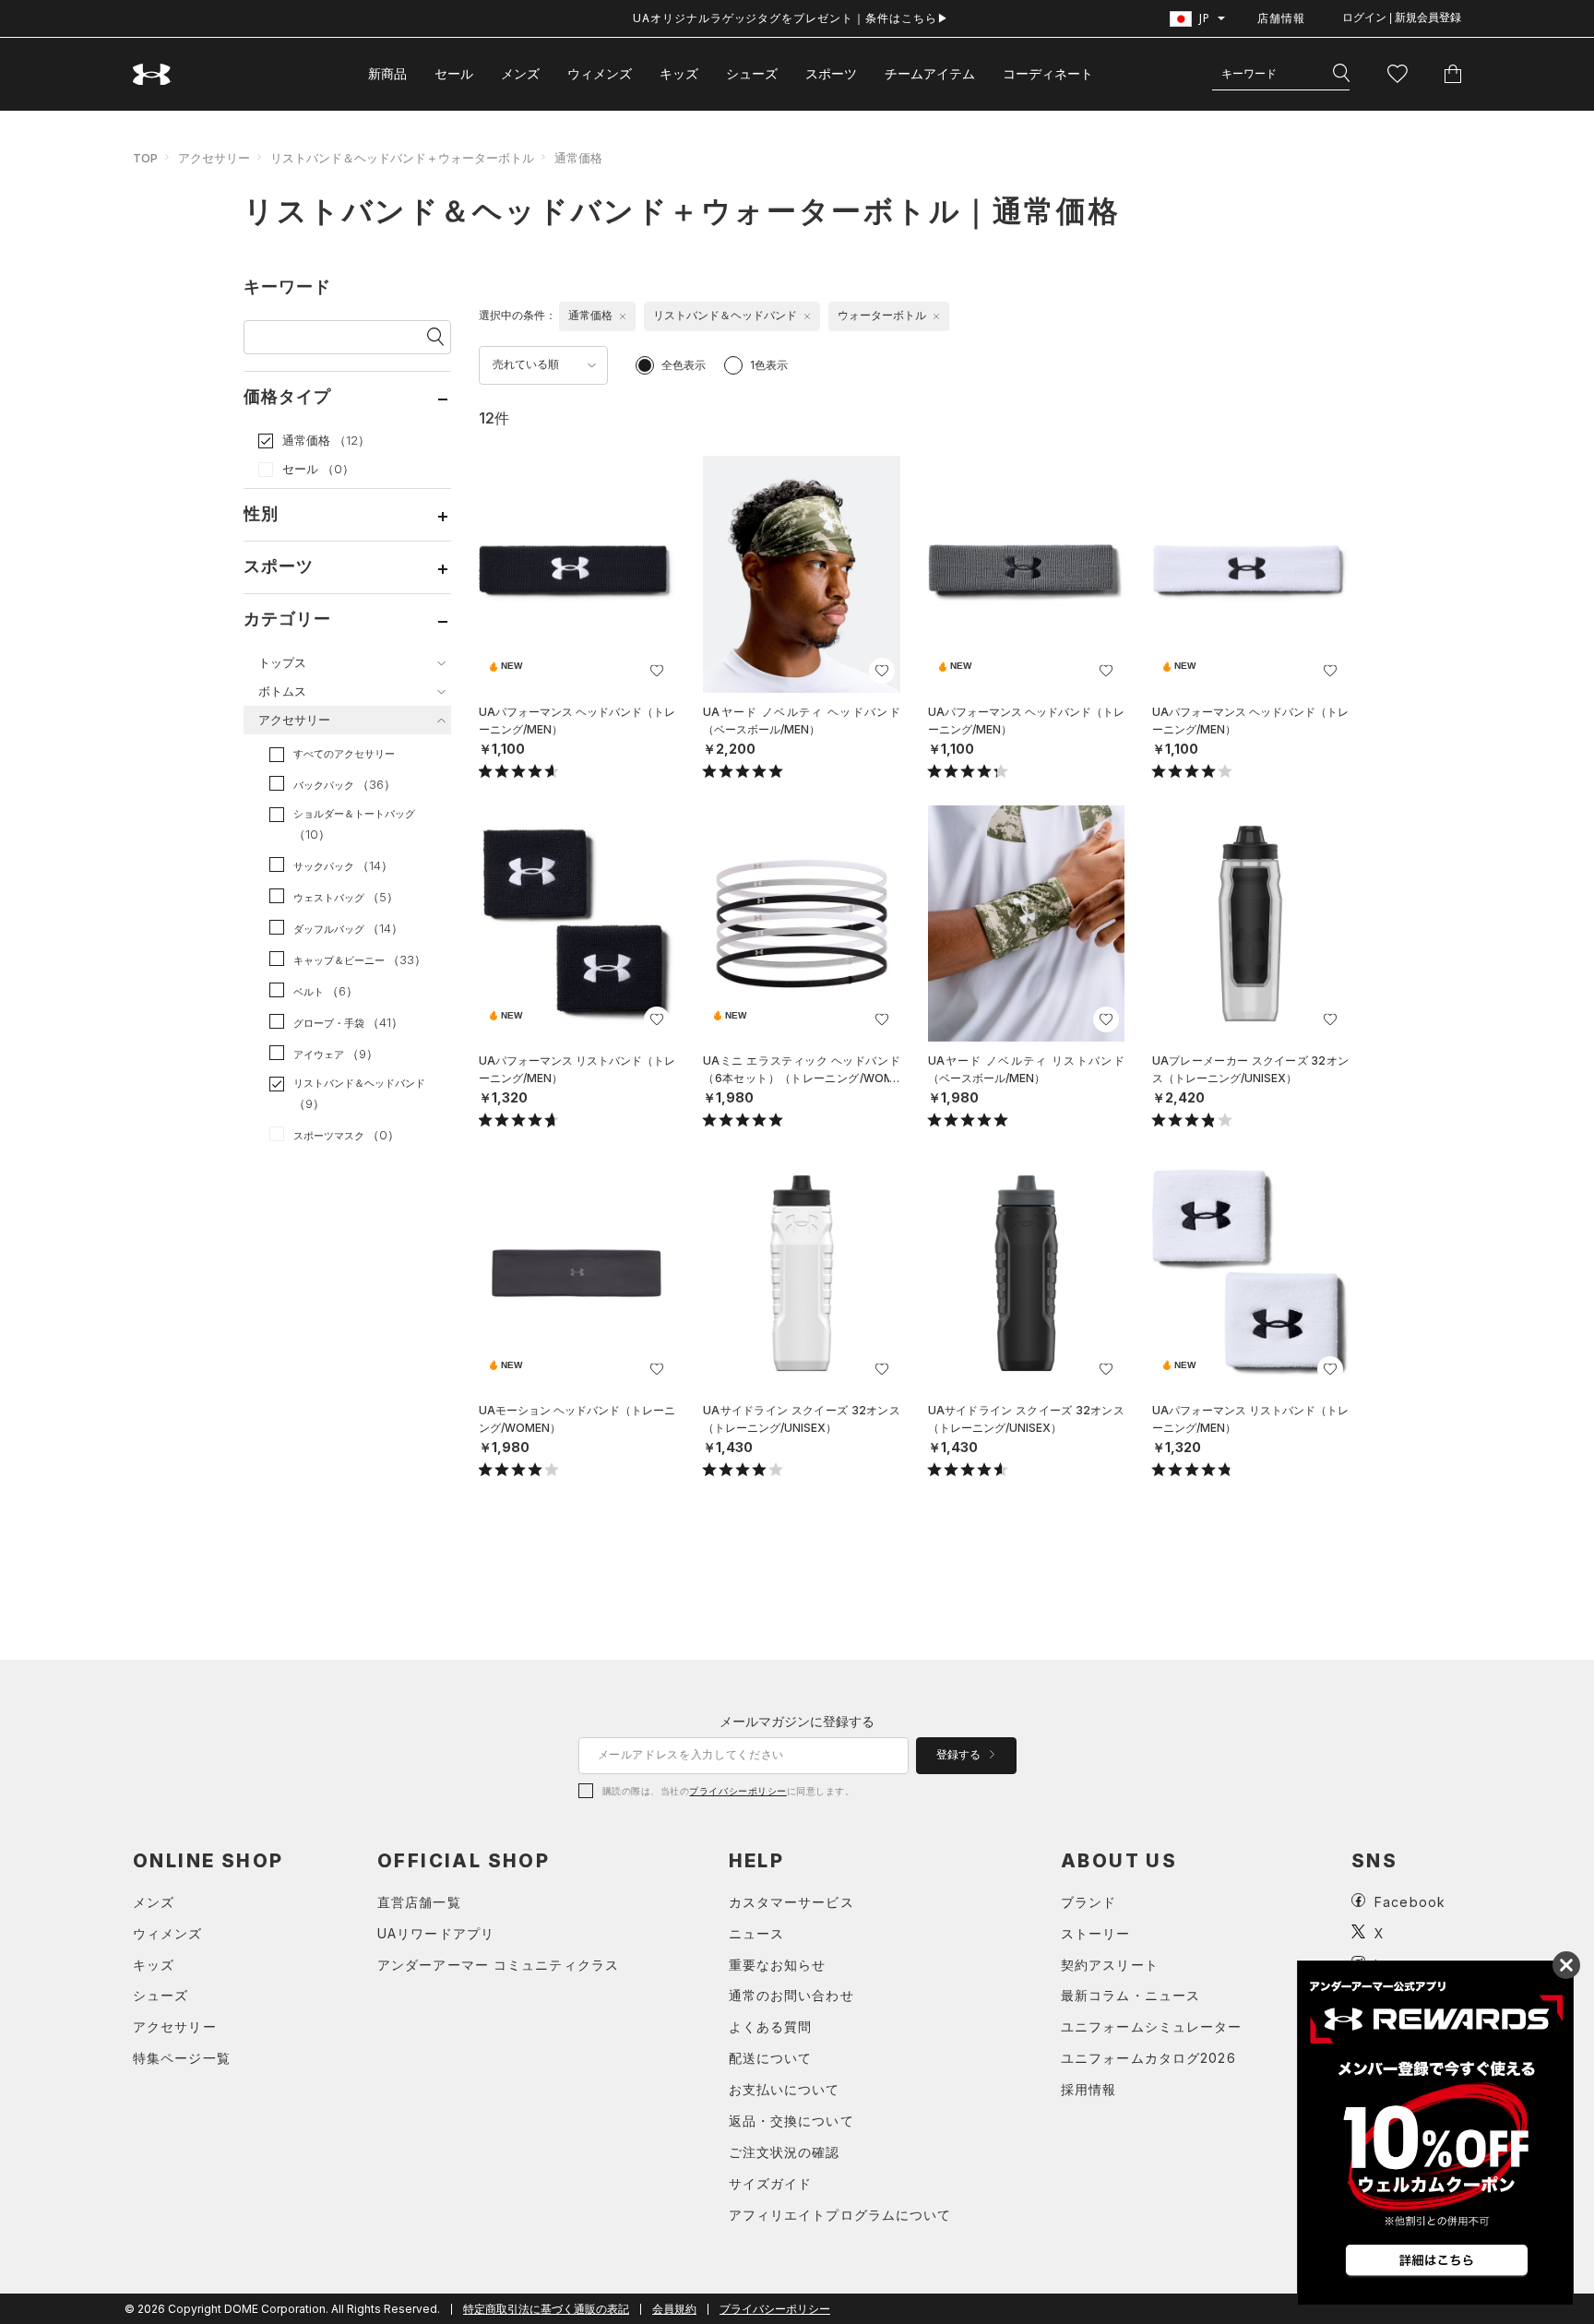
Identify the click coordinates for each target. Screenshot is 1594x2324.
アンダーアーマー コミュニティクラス (498, 1965)
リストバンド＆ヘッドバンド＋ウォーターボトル (402, 158)
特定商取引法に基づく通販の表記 (546, 2309)
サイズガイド (771, 2183)
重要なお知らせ (778, 1965)
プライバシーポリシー (738, 1791)
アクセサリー (214, 158)
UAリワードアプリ (436, 1933)
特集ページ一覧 (182, 2058)
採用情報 (1088, 2089)
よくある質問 (771, 2026)
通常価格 (578, 158)
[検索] (1341, 74)
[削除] (623, 316)
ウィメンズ (600, 73)
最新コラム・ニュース (1130, 1995)
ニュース (756, 1933)
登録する (960, 1755)
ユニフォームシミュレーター (1152, 2026)
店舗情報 (1281, 18)
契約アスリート (1110, 1965)
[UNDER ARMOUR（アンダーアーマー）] (152, 74)
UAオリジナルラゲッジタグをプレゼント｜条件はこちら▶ (791, 18)
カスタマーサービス (791, 1902)
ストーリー (1096, 1933)
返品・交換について (791, 2121)
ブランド (1088, 1902)
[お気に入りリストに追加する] (657, 671)
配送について (771, 2058)
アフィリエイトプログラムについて (840, 2215)
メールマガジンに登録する (797, 1721)
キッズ (679, 73)
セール (454, 73)
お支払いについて (785, 2089)
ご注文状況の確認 (785, 2152)
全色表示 (684, 365)
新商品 (387, 73)
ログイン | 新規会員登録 (1402, 18)
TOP (145, 158)
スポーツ (831, 73)
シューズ (752, 73)
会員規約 (674, 2309)
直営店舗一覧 (419, 1902)
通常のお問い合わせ (791, 1995)
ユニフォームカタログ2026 (1148, 2058)
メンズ (520, 73)
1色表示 (769, 365)
